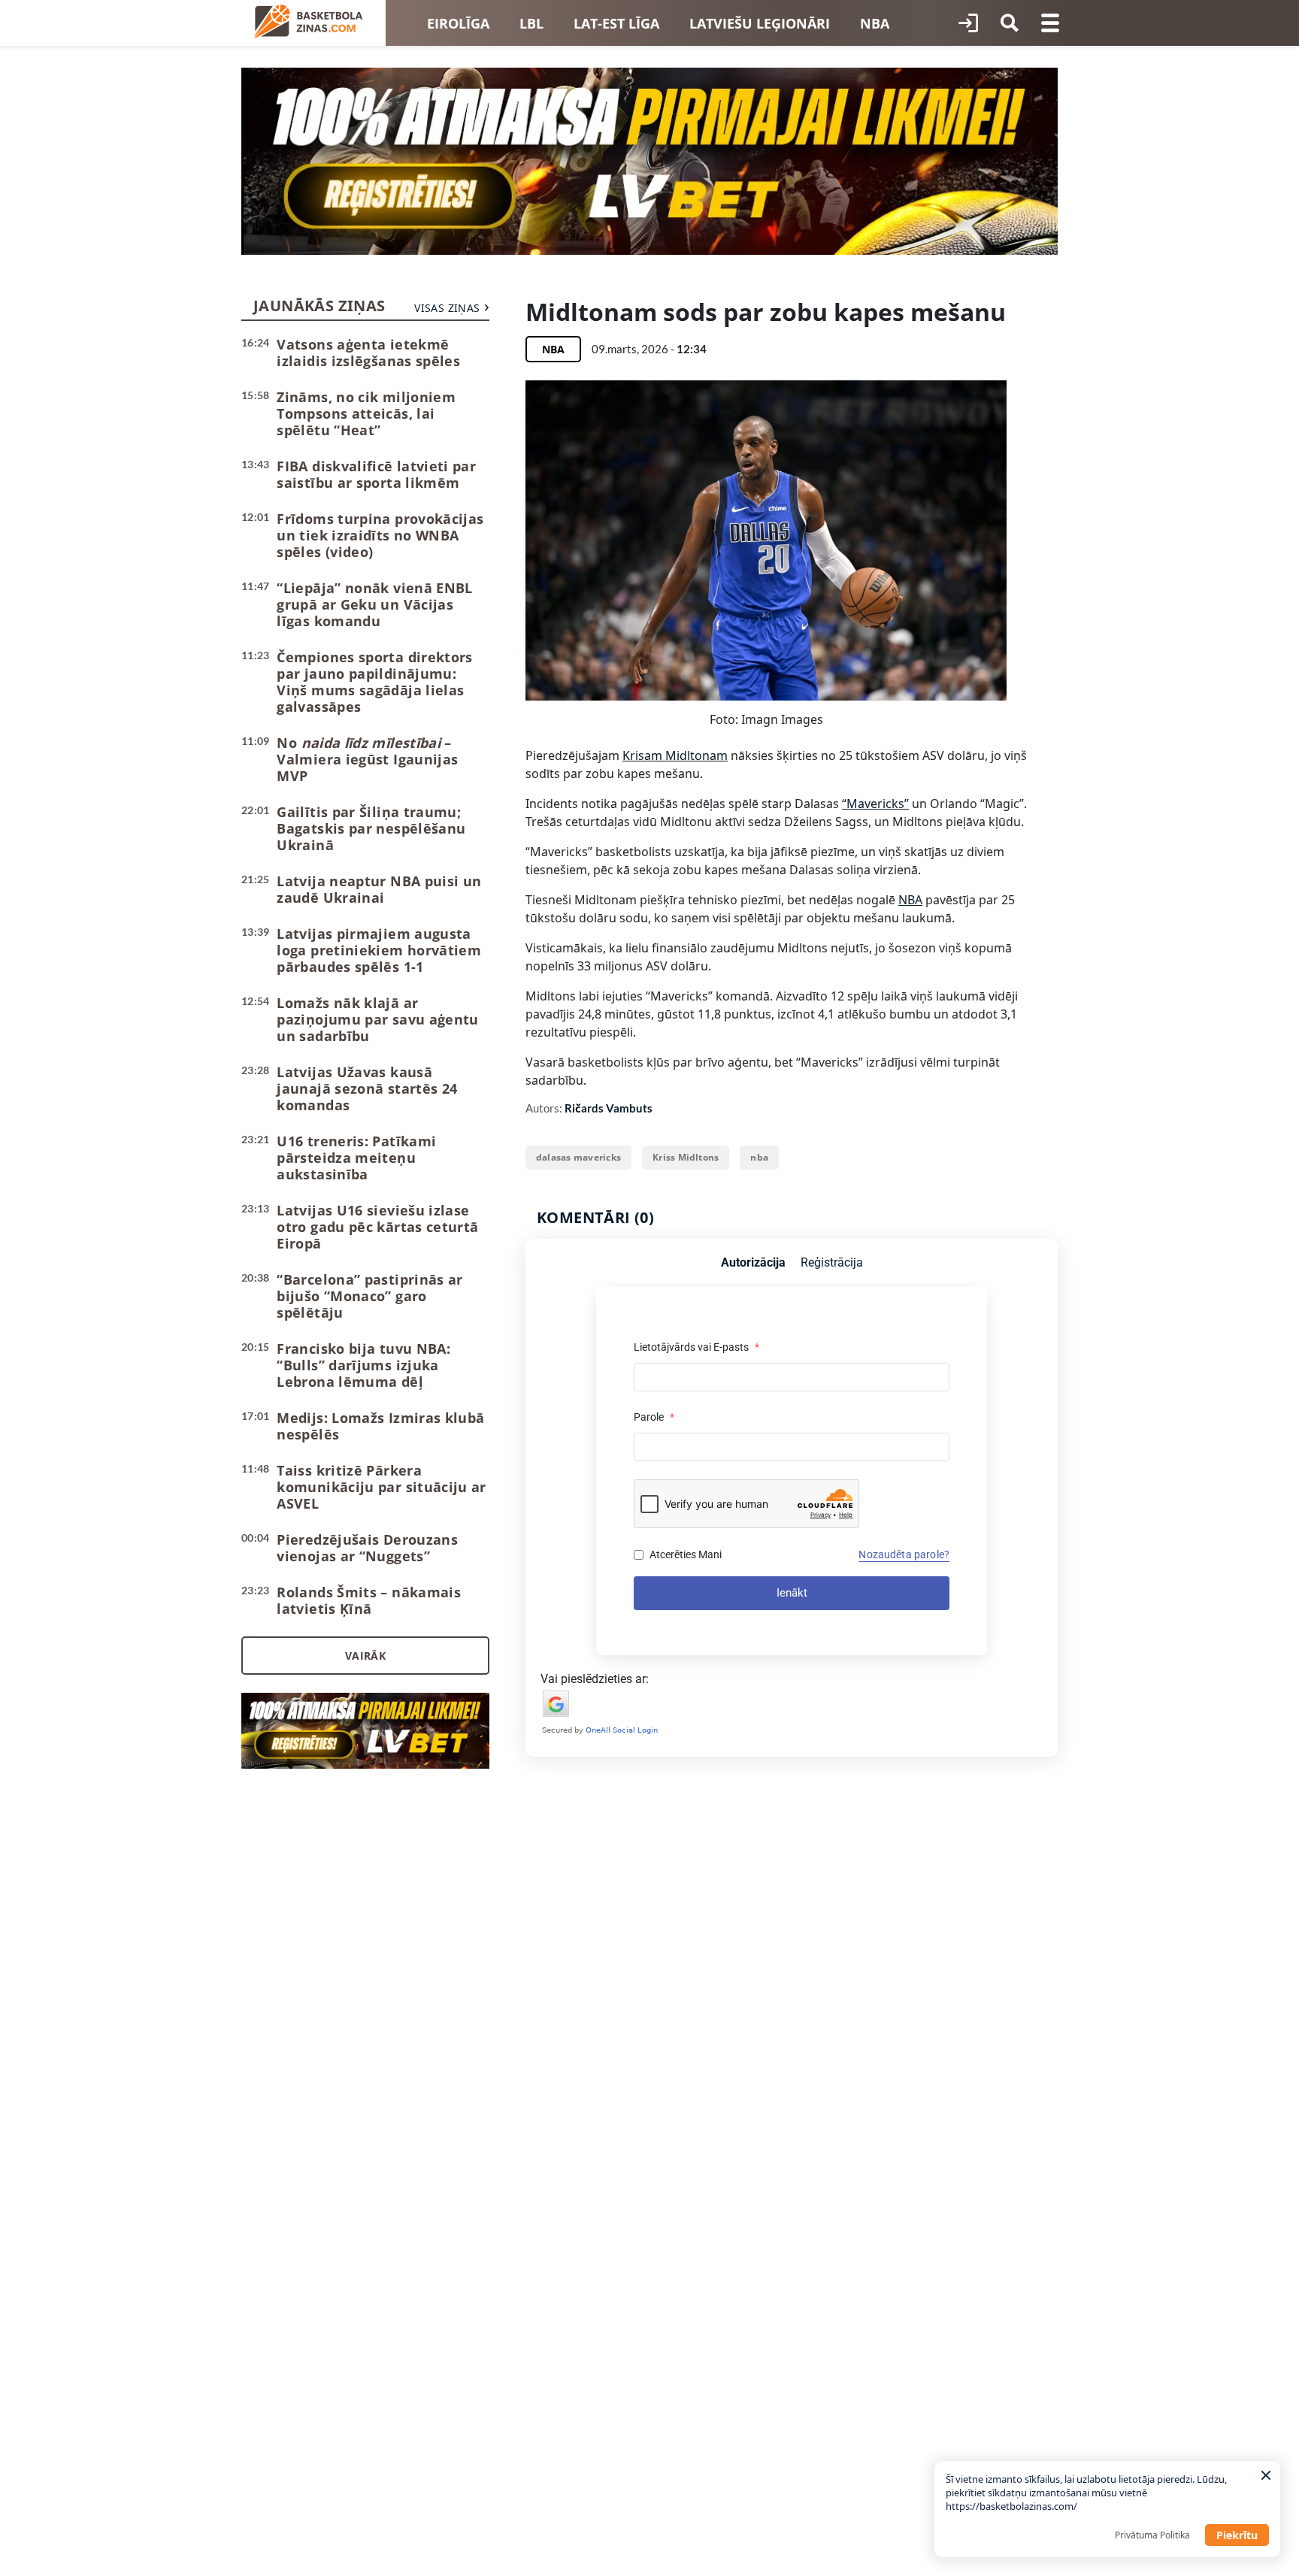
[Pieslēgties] (968, 23)
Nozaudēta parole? (904, 1554)
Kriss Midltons (686, 1157)
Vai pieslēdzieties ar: (595, 1679)
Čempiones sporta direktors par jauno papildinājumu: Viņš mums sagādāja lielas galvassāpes (374, 682)
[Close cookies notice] (1266, 2475)
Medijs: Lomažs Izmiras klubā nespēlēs (380, 1426)
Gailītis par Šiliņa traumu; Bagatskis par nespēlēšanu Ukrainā (371, 828)
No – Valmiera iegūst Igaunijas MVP (367, 759)
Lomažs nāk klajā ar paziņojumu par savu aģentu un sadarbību (377, 1019)
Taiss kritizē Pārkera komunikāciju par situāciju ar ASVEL (381, 1487)
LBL (531, 23)
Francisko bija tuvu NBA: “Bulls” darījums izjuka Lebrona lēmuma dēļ (363, 1365)
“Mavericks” (875, 804)
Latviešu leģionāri (760, 23)
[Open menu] (1050, 23)
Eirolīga (458, 23)
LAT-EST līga (616, 23)
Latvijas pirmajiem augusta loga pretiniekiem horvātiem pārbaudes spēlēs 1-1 (379, 950)
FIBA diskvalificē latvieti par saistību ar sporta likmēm (376, 474)
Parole (654, 1417)
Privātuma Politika (1152, 2535)
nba (759, 1157)
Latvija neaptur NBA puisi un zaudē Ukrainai (379, 889)
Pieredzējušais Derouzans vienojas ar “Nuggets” (367, 1548)
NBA (875, 23)
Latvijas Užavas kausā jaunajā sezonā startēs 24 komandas (367, 1088)
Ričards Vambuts (609, 1108)
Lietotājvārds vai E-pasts (696, 1347)
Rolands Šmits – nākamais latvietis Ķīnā (369, 1600)
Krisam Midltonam (675, 755)
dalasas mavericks (578, 1157)
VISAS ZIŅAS (447, 308)
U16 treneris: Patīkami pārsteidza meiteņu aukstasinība (356, 1158)
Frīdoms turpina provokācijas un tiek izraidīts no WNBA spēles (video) (380, 535)
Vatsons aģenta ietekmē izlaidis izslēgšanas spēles (368, 353)
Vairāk (365, 1656)
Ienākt (792, 1593)
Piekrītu (1237, 2535)
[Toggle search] (1010, 23)
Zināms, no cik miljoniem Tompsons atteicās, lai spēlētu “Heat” (366, 413)
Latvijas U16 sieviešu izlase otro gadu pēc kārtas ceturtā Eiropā (377, 1227)
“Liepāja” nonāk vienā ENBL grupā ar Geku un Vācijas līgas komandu (374, 604)
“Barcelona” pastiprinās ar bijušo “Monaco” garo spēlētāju (369, 1296)
